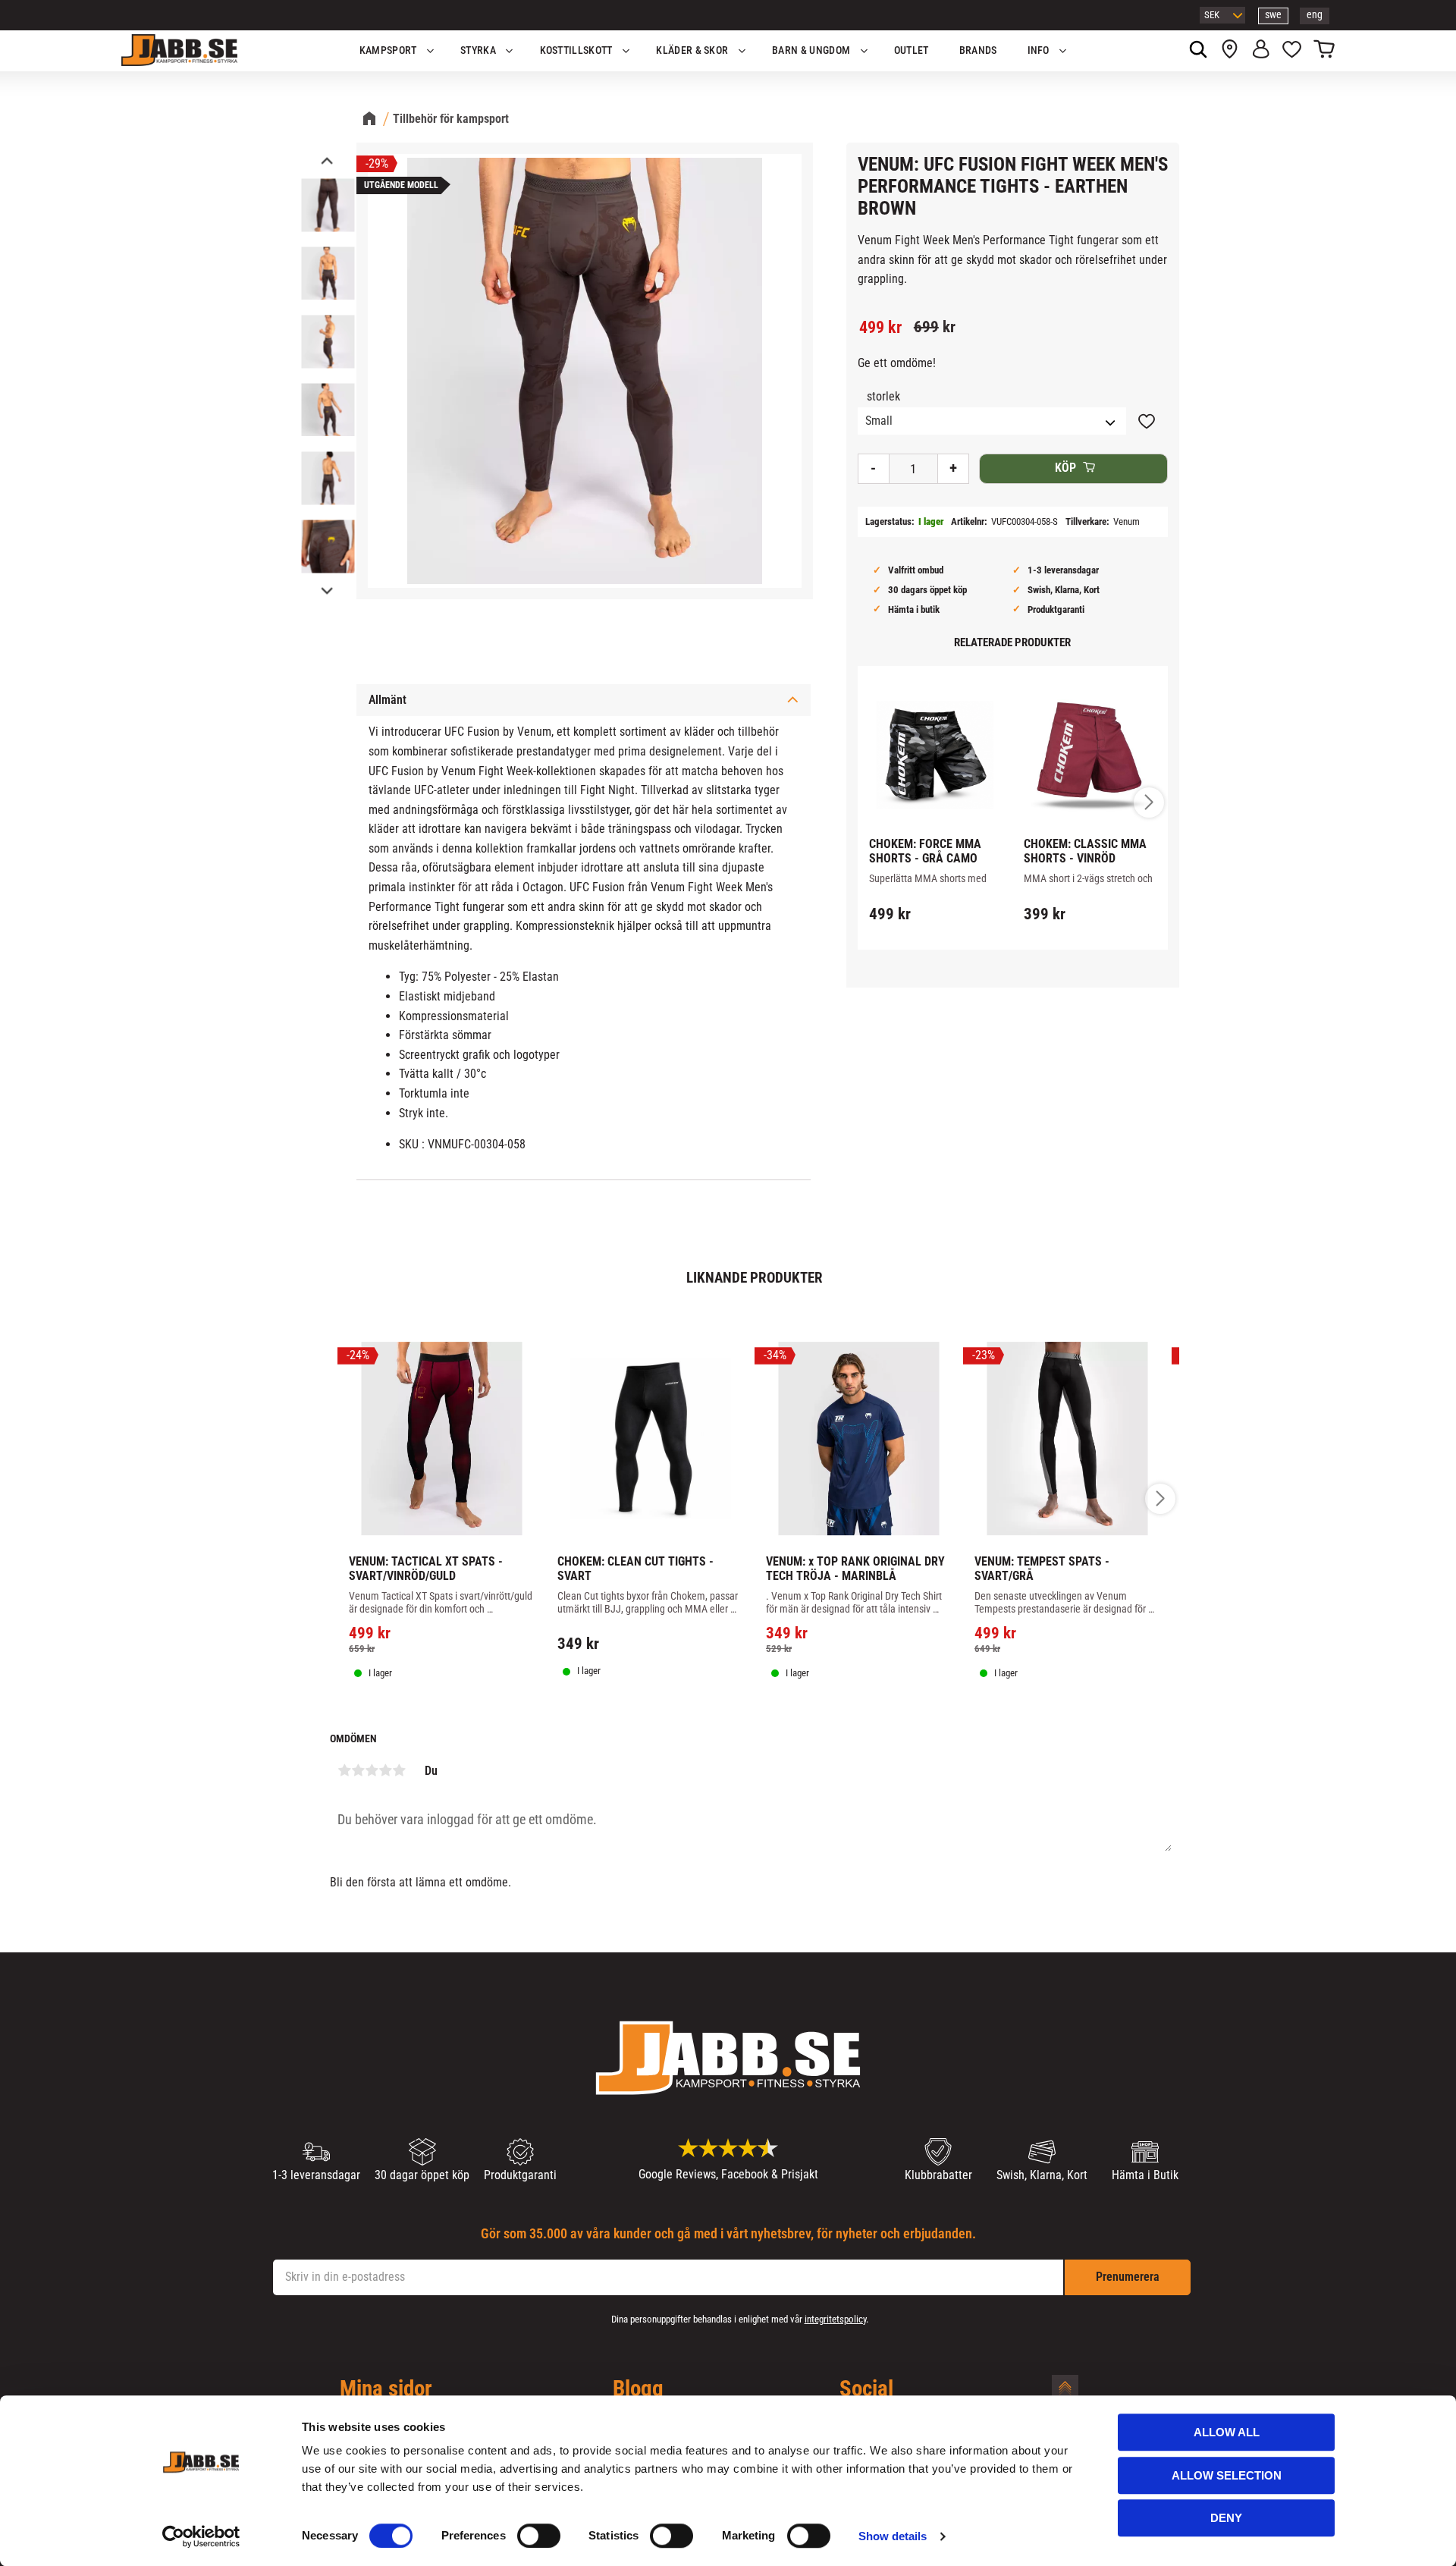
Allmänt (388, 700)
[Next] (326, 590)
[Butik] (1230, 51)
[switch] (539, 2536)
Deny (1226, 2518)
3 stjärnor (372, 1770)
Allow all (1227, 2432)
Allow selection (1227, 2475)
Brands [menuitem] (978, 50)
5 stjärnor (399, 1770)
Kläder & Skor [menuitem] (692, 50)
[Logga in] (1261, 51)
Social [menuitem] (866, 2389)
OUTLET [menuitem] (912, 50)
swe (1273, 15)
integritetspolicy (835, 2319)
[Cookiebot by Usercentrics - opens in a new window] (201, 2536)
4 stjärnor (385, 1770)
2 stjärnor (358, 1770)
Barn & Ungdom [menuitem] (811, 50)
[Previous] (326, 162)
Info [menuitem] (1039, 50)
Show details (893, 2536)
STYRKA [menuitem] (478, 50)
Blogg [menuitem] (638, 2389)
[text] (880, 328)
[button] (1292, 51)
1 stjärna (344, 1770)
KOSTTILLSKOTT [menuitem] (576, 50)
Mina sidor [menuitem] (386, 2389)
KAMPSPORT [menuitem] (388, 50)
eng (1315, 15)
